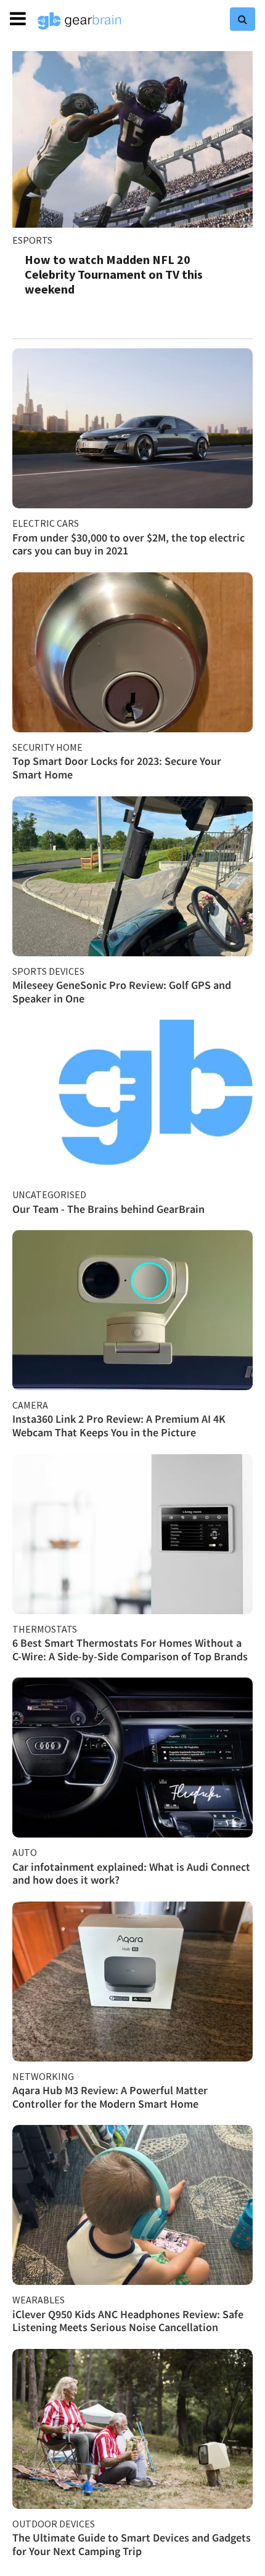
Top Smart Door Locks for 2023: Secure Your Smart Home (117, 768)
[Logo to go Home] (79, 21)
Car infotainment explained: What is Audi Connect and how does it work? (131, 1874)
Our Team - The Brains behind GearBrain (108, 1209)
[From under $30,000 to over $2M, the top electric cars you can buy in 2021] (132, 428)
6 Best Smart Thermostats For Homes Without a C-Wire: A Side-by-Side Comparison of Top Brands (130, 1650)
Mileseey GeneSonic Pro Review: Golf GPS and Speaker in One (122, 992)
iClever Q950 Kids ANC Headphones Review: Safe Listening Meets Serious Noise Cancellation (128, 2321)
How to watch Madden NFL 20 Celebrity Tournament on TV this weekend (114, 274)
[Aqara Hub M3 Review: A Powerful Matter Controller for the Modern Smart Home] (132, 1982)
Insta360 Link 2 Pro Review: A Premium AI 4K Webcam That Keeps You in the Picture (119, 1426)
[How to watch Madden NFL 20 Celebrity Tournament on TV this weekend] (132, 139)
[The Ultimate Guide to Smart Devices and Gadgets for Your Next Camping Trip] (132, 2429)
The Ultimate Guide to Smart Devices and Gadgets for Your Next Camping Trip (132, 2544)
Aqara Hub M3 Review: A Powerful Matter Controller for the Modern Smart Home (110, 2097)
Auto (25, 1852)
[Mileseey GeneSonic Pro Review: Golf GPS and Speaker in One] (132, 876)
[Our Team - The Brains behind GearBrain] (132, 1100)
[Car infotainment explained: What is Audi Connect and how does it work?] (132, 1758)
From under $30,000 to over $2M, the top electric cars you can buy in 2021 (128, 544)
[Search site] (243, 19)
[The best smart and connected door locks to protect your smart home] (132, 652)
